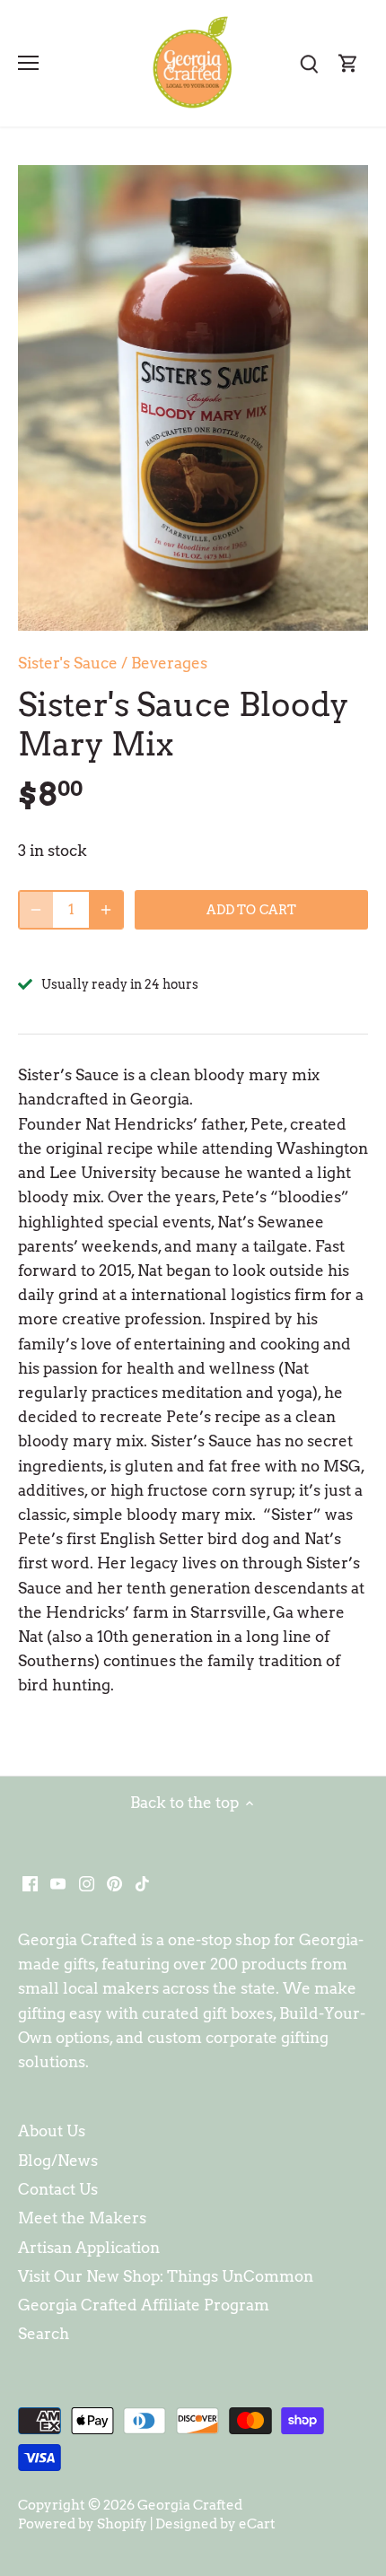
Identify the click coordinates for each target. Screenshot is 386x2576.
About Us (52, 2131)
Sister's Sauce (68, 663)
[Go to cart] (348, 63)
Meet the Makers (82, 2218)
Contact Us (58, 2189)
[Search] (309, 63)
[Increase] (106, 910)
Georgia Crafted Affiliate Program (144, 2305)
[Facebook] (30, 1883)
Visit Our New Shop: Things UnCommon (166, 2276)
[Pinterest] (114, 1883)
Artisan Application (89, 2248)
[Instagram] (87, 1883)
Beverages (169, 663)
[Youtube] (58, 1883)
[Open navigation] (28, 63)
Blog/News (58, 2161)
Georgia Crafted (190, 2505)
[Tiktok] (142, 1883)
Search (44, 2334)
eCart (257, 2524)
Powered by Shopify (83, 2524)
